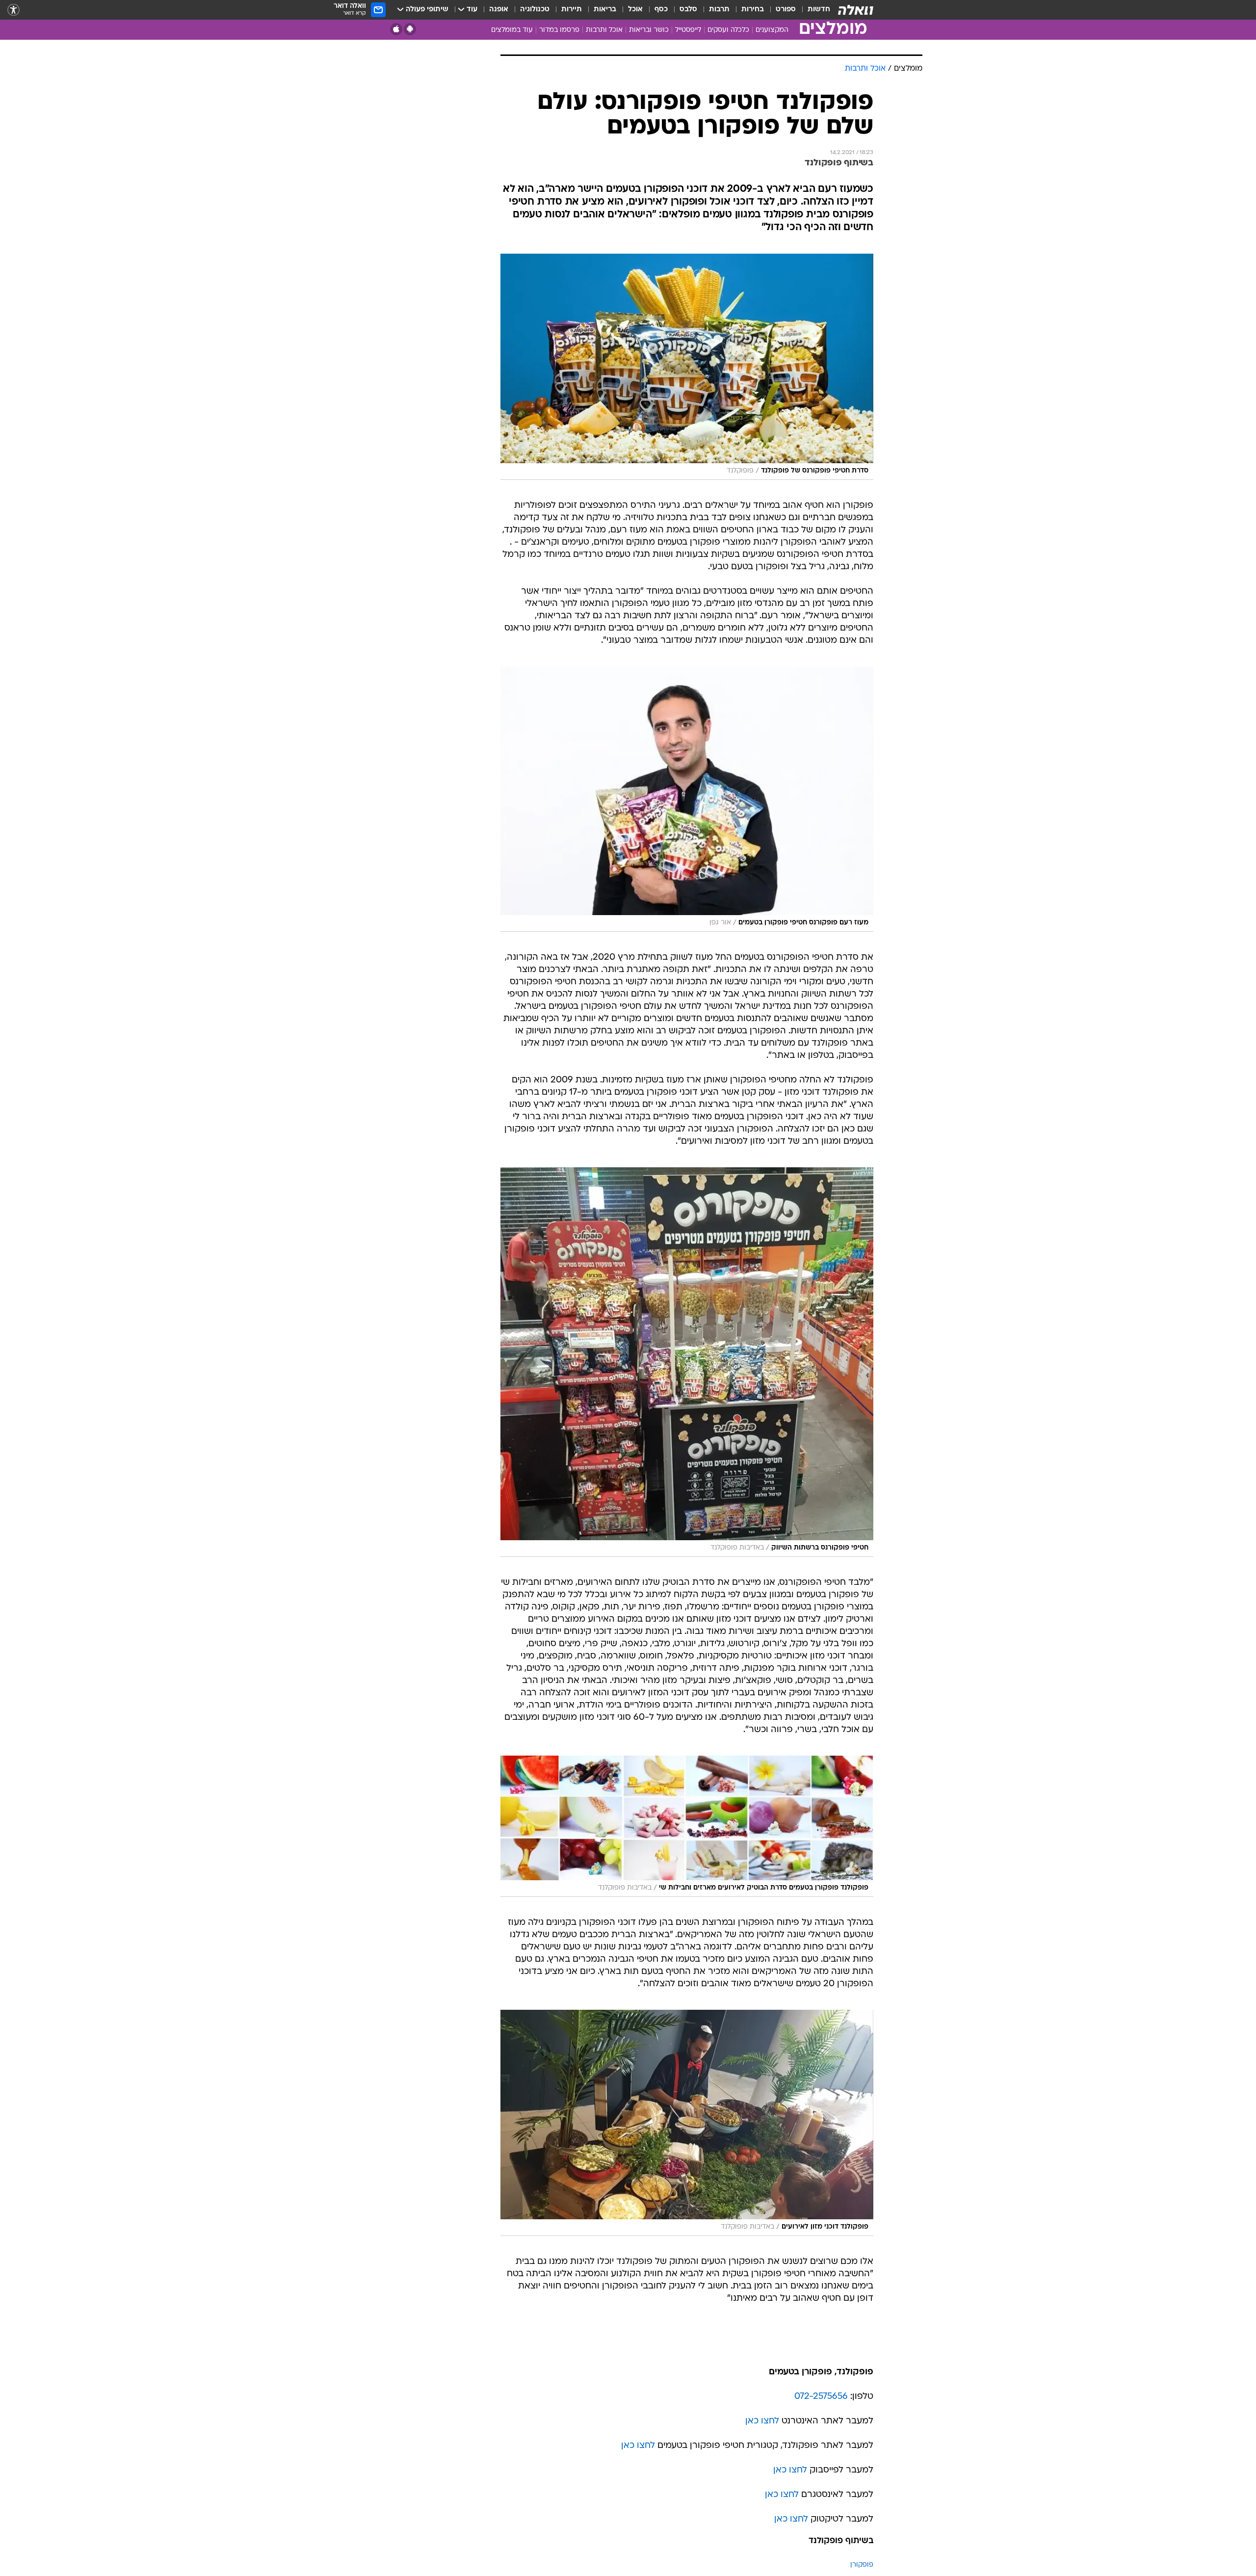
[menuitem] (813, 10)
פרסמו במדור (559, 30)
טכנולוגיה (535, 10)
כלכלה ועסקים (728, 30)
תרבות (719, 10)
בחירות (753, 10)
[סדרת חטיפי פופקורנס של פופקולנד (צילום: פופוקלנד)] (687, 367)
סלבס (688, 10)
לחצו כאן (762, 2421)
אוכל (635, 10)
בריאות (605, 10)
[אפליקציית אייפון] (396, 29)
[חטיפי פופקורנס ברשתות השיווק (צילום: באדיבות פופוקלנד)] (687, 1362)
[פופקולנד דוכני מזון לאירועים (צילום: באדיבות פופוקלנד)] (687, 2123)
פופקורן (862, 2565)
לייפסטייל (688, 30)
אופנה (499, 10)
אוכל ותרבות (604, 30)
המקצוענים (772, 30)
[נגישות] (13, 10)
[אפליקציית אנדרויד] (410, 29)
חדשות (819, 10)
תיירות (572, 10)
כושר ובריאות (649, 30)
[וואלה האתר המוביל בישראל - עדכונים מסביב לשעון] (856, 10)
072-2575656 (821, 2397)
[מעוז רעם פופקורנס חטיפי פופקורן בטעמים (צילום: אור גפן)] (687, 799)
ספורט (786, 10)
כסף (661, 10)
